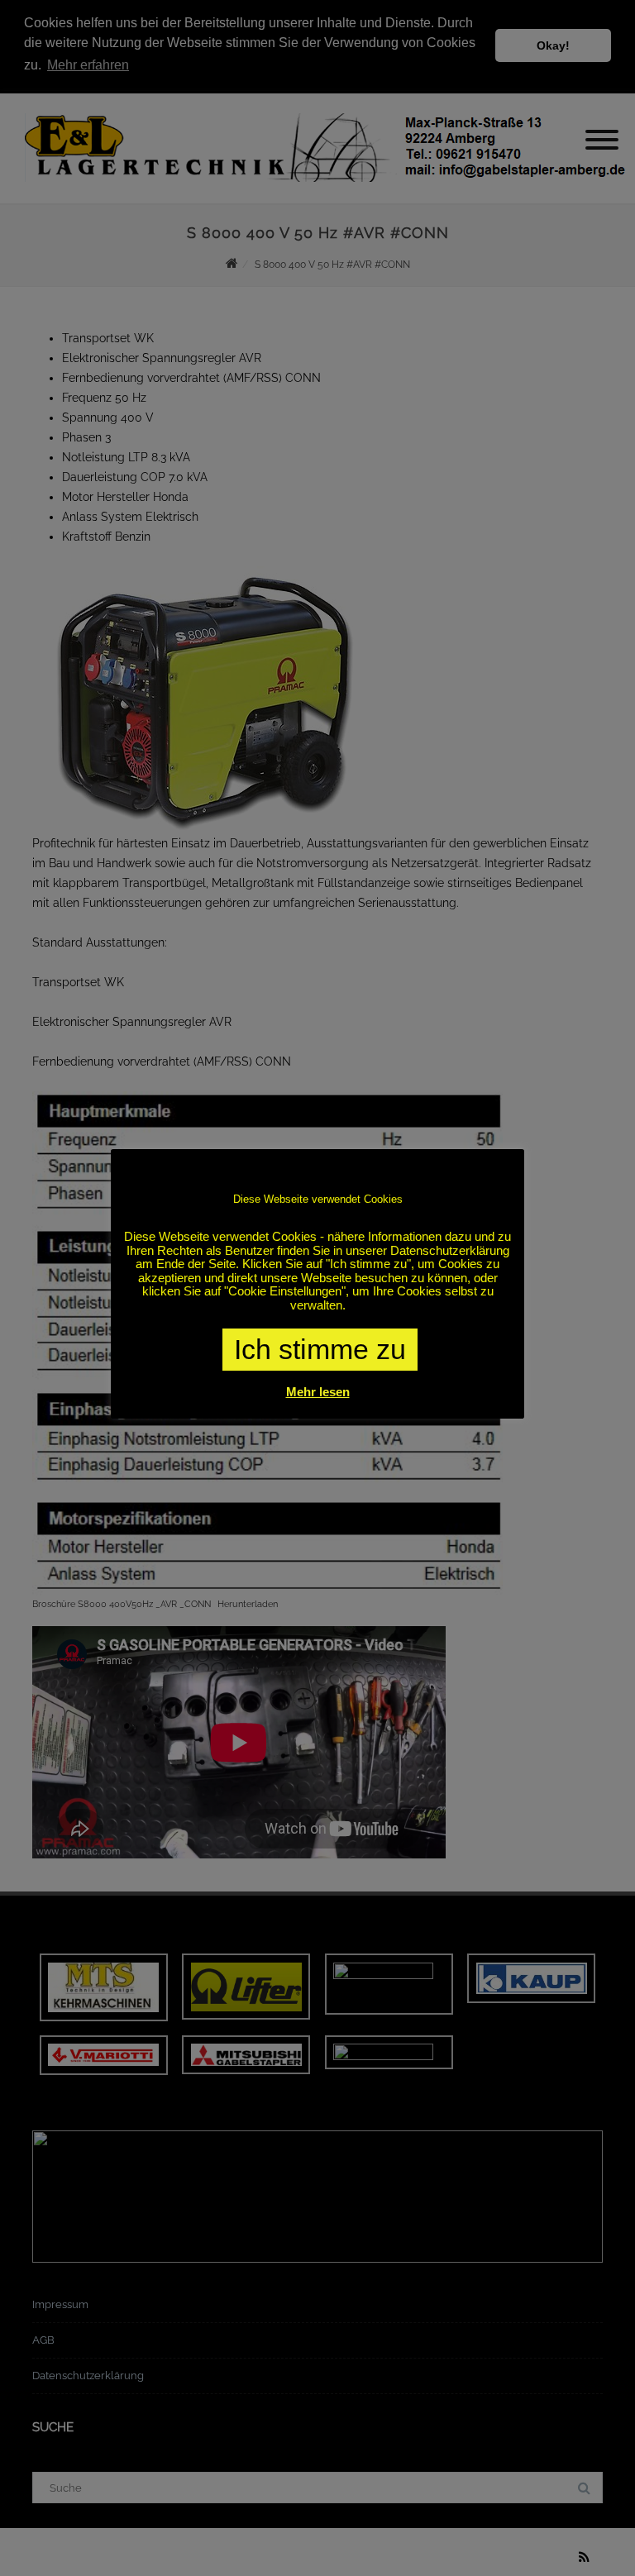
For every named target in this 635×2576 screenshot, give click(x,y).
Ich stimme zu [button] (320, 1349)
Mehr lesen (318, 1392)
